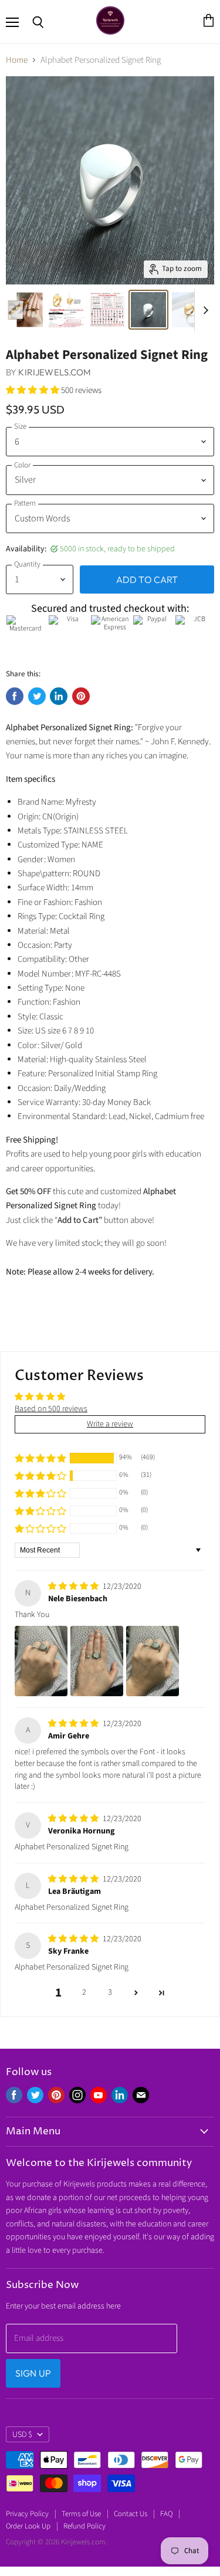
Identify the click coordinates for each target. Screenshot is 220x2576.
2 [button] (84, 1992)
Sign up (33, 2373)
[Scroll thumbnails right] (204, 310)
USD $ (22, 2435)
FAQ (166, 2514)
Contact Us (131, 2514)
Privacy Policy (27, 2514)
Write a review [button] (110, 1424)
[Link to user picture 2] (97, 1661)
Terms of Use (81, 2514)
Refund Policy (84, 2526)
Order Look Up (28, 2526)
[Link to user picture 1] (41, 1661)
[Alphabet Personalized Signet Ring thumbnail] (25, 310)
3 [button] (110, 1992)
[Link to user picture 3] (153, 1661)
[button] (33, 390)
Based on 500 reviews (51, 1409)
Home (17, 60)
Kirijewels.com (55, 372)
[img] (74, 1587)
